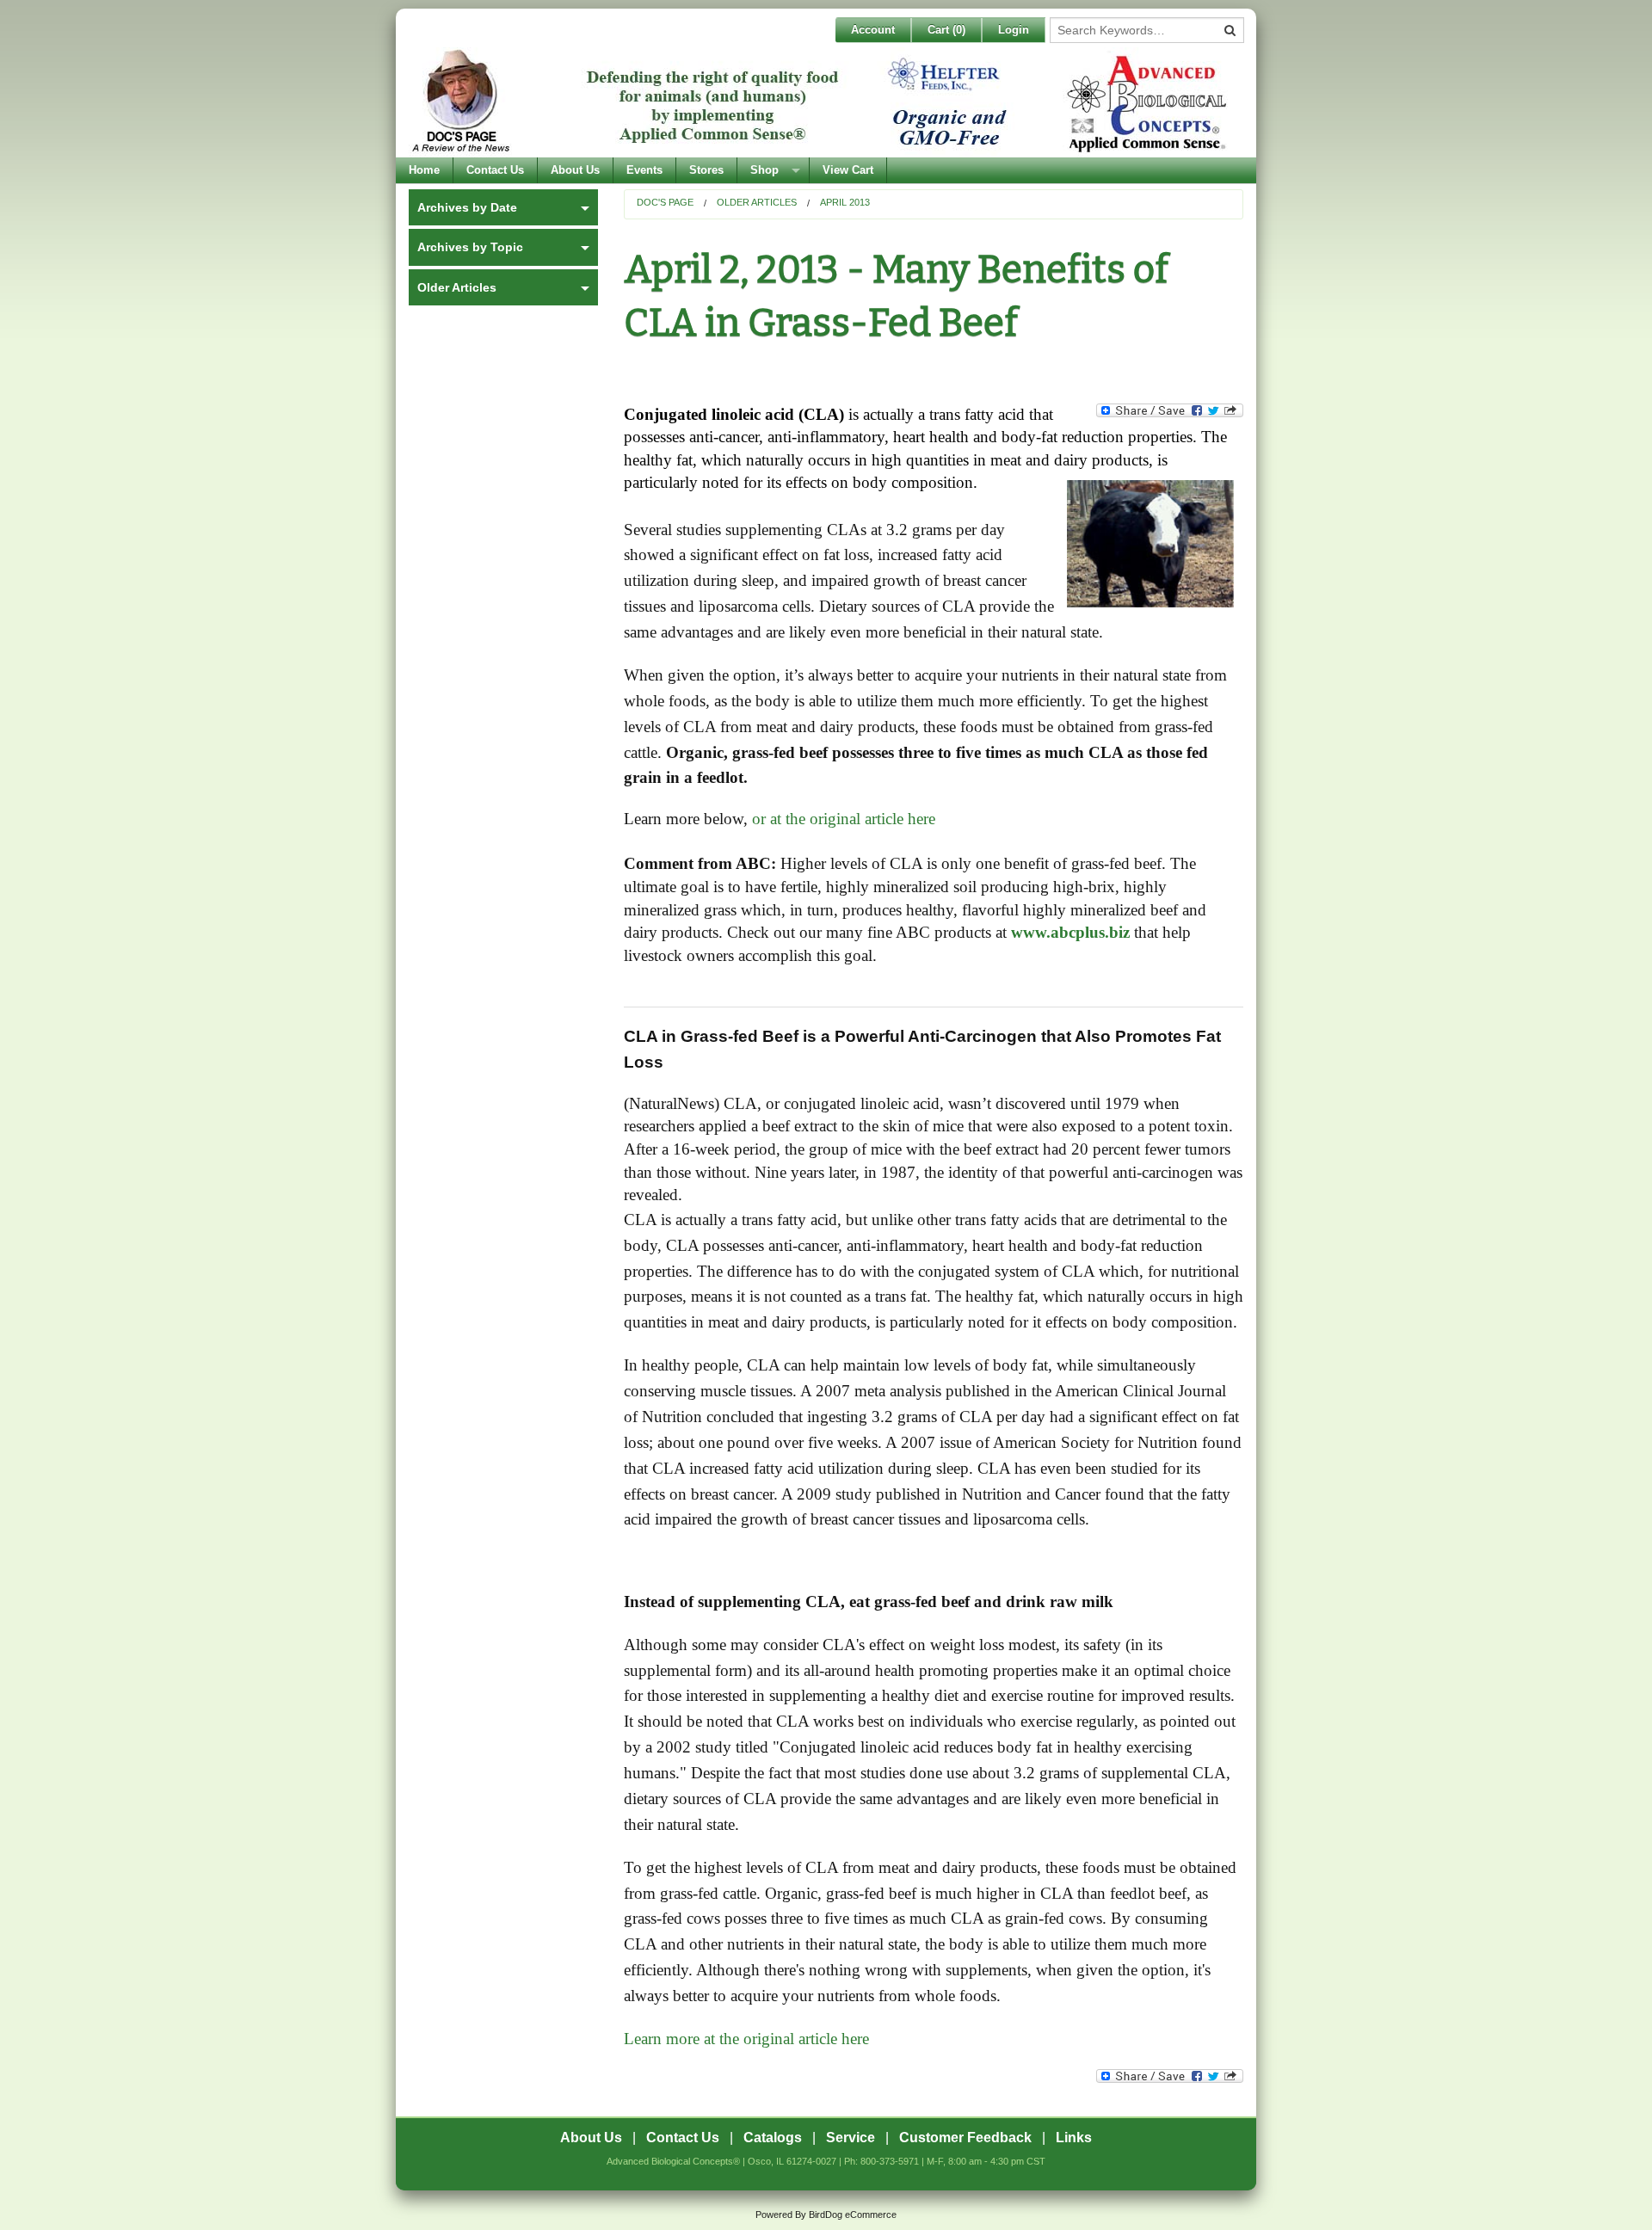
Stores (706, 170)
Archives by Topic (470, 247)
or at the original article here (844, 819)
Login (1014, 30)
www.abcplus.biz (1070, 932)
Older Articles (757, 202)
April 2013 (845, 202)
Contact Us (495, 170)
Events (644, 170)
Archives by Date (467, 207)
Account (873, 30)
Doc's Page (665, 202)
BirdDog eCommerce (853, 2215)
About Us (575, 170)
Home (424, 170)
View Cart (848, 170)
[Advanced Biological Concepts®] (822, 102)
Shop (764, 170)
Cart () (946, 30)
